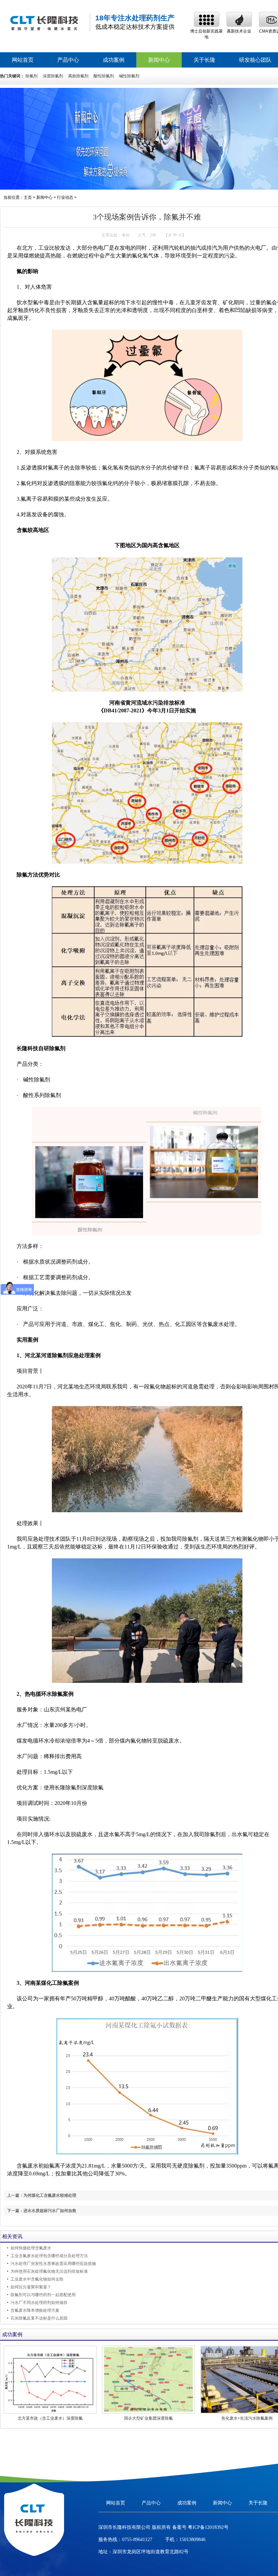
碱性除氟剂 (129, 76)
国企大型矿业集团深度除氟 (148, 2418)
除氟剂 (32, 76)
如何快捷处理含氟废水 (31, 2248)
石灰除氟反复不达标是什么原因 (39, 2318)
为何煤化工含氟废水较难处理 (50, 2195)
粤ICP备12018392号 (207, 2527)
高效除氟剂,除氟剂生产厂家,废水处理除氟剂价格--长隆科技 (44, 23)
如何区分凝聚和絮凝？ (31, 2287)
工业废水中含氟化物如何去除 (37, 2279)
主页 (28, 197)
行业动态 (65, 197)
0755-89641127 (137, 2540)
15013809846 (192, 2540)
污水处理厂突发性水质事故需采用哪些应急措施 (53, 2264)
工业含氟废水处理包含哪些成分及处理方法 (49, 2256)
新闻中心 (159, 60)
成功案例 (114, 60)
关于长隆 (204, 60)
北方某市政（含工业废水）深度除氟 (50, 2418)
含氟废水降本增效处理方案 (35, 2310)
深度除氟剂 (53, 76)
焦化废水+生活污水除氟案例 (247, 2418)
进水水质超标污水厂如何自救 (50, 2211)
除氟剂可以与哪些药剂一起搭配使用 (43, 2295)
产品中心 (68, 60)
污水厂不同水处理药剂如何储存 (39, 2303)
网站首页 (23, 60)
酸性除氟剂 (104, 76)
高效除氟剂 (78, 76)
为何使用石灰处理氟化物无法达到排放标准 (49, 2271)
